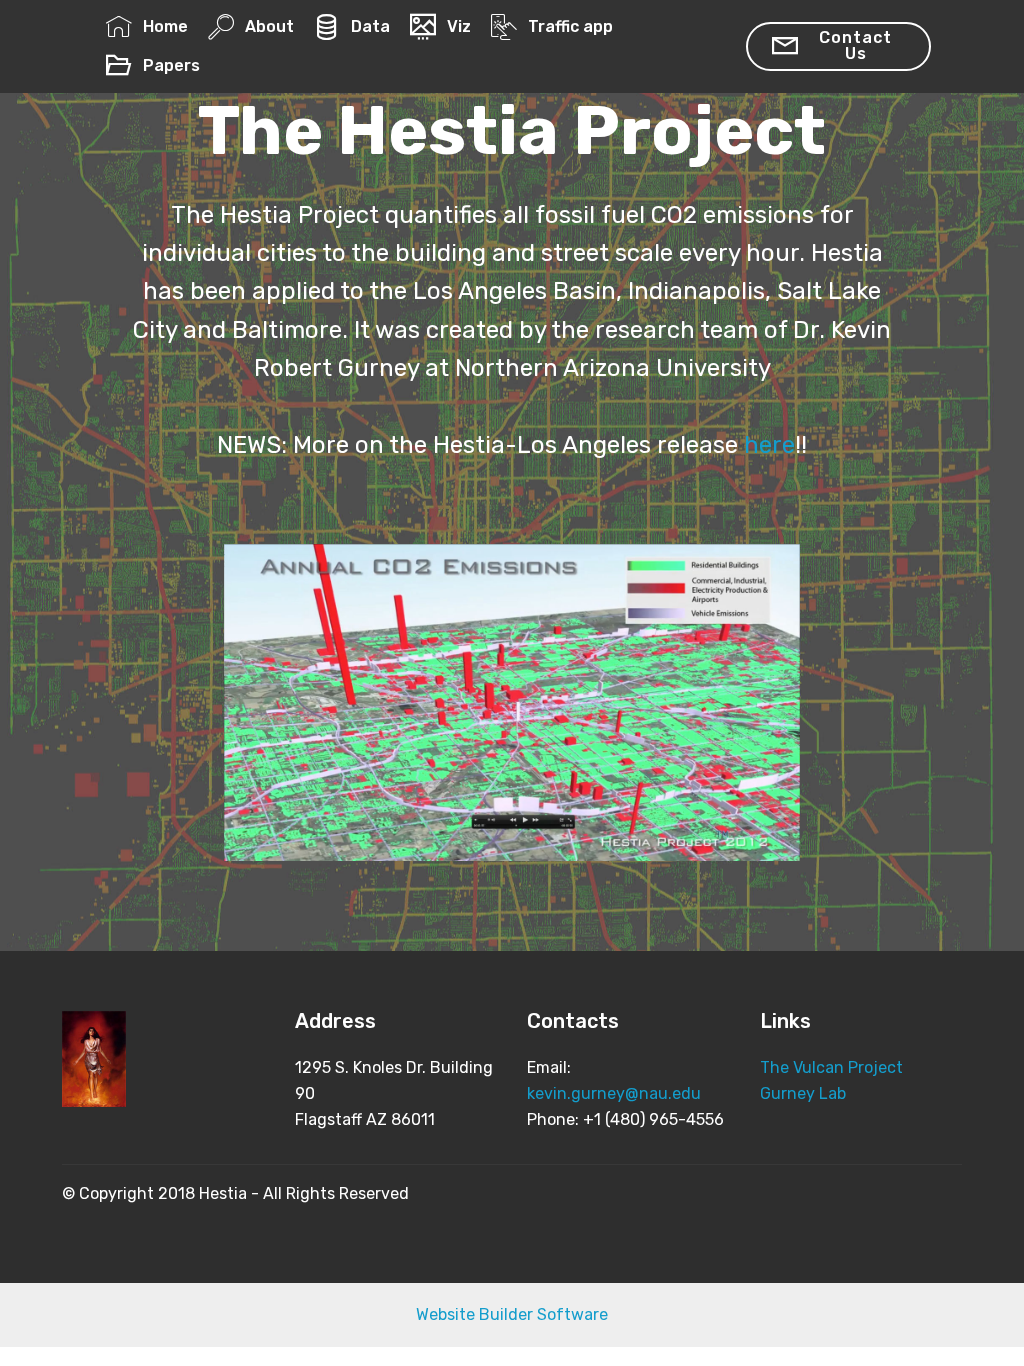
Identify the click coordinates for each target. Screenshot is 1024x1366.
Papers (171, 65)
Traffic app (570, 26)
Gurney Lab (803, 1093)
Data (370, 26)
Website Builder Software (512, 1314)
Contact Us (855, 45)
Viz (458, 26)
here (769, 445)
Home (165, 26)
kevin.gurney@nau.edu (614, 1093)
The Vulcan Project (831, 1067)
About (269, 26)
